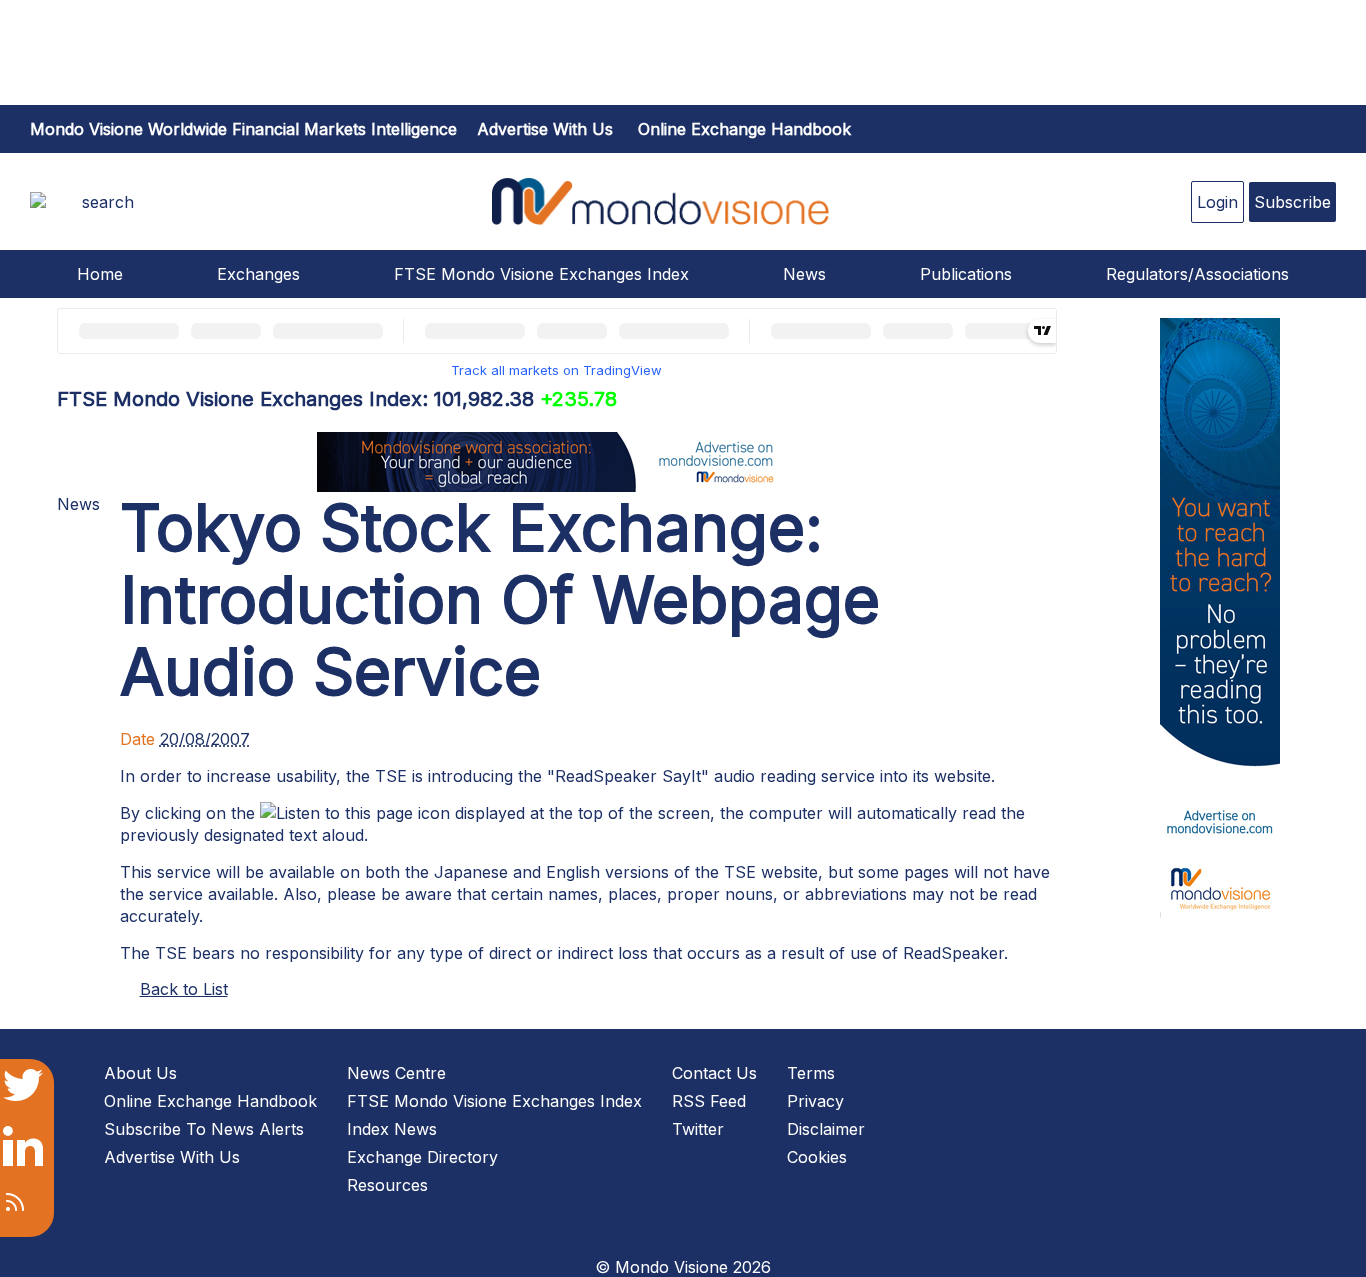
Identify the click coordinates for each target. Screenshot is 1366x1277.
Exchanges (258, 274)
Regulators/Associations (1197, 274)
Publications (966, 274)
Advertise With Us (172, 1157)
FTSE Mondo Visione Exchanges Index (541, 274)
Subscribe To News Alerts (204, 1129)
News (804, 274)
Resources (387, 1185)
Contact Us (714, 1073)
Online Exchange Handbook (744, 129)
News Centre (396, 1073)
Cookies (817, 1157)
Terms (811, 1073)
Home (100, 274)
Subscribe (1292, 202)
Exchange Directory (422, 1157)
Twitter (698, 1129)
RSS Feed (709, 1101)
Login (1217, 202)
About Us (140, 1073)
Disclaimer (826, 1129)
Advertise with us (545, 129)
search (108, 202)
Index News (392, 1129)
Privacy (815, 1101)
